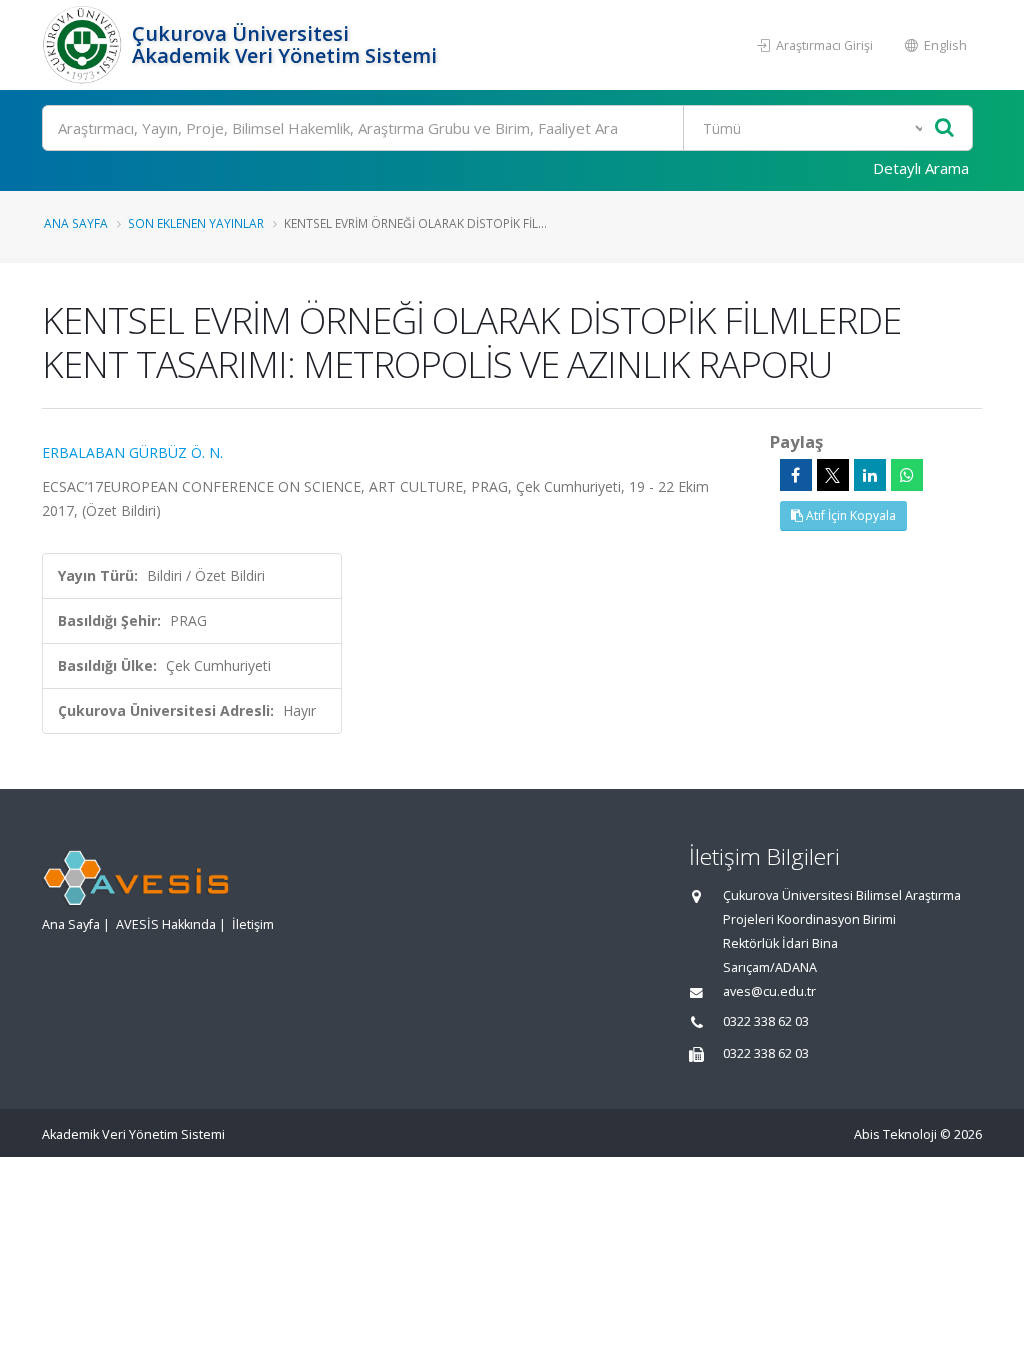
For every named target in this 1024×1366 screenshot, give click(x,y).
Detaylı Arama (921, 168)
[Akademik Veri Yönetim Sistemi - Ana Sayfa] (84, 45)
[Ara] (944, 128)
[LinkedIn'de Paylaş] (870, 475)
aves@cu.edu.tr (769, 991)
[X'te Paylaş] (833, 475)
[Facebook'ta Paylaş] (796, 475)
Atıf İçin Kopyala (849, 515)
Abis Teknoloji (895, 1134)
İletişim (253, 924)
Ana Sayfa (76, 223)
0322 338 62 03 (766, 1021)
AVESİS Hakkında (166, 924)
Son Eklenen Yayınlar (196, 223)
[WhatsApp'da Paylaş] (907, 475)
